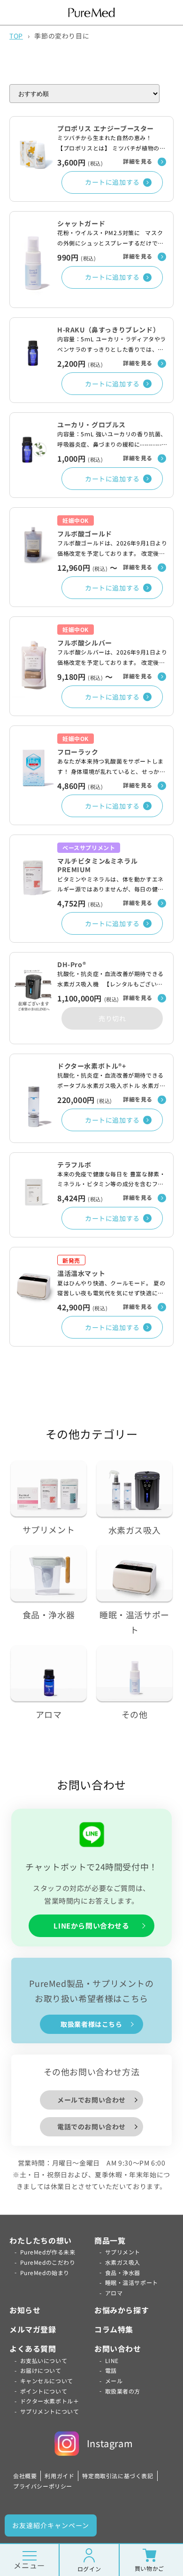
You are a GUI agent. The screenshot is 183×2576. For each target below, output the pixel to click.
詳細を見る (138, 161)
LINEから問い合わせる (91, 1926)
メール (114, 2381)
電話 (111, 2370)
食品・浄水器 (123, 2273)
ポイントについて (44, 2391)
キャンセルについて (47, 2381)
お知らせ (25, 2310)
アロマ (114, 2293)
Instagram (110, 2443)
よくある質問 (33, 2348)
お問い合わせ (118, 2348)
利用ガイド (59, 2476)
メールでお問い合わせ (91, 2100)
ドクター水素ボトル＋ (50, 2401)
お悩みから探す (122, 2310)
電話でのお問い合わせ (91, 2127)
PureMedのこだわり (48, 2262)
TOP (16, 36)
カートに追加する (112, 182)
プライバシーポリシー (43, 2486)
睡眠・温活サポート (132, 2282)
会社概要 (25, 2476)
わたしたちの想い (41, 2240)
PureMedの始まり (45, 2273)
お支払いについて (44, 2360)
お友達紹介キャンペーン (51, 2525)
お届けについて (41, 2370)
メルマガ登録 (33, 2329)
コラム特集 (114, 2329)
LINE (112, 2360)
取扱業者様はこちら (91, 2024)
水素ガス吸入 (123, 2262)
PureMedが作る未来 (48, 2252)
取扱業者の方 (123, 2391)
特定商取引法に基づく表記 (118, 2476)
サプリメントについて (50, 2411)
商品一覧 (110, 2240)
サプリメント (123, 2252)
